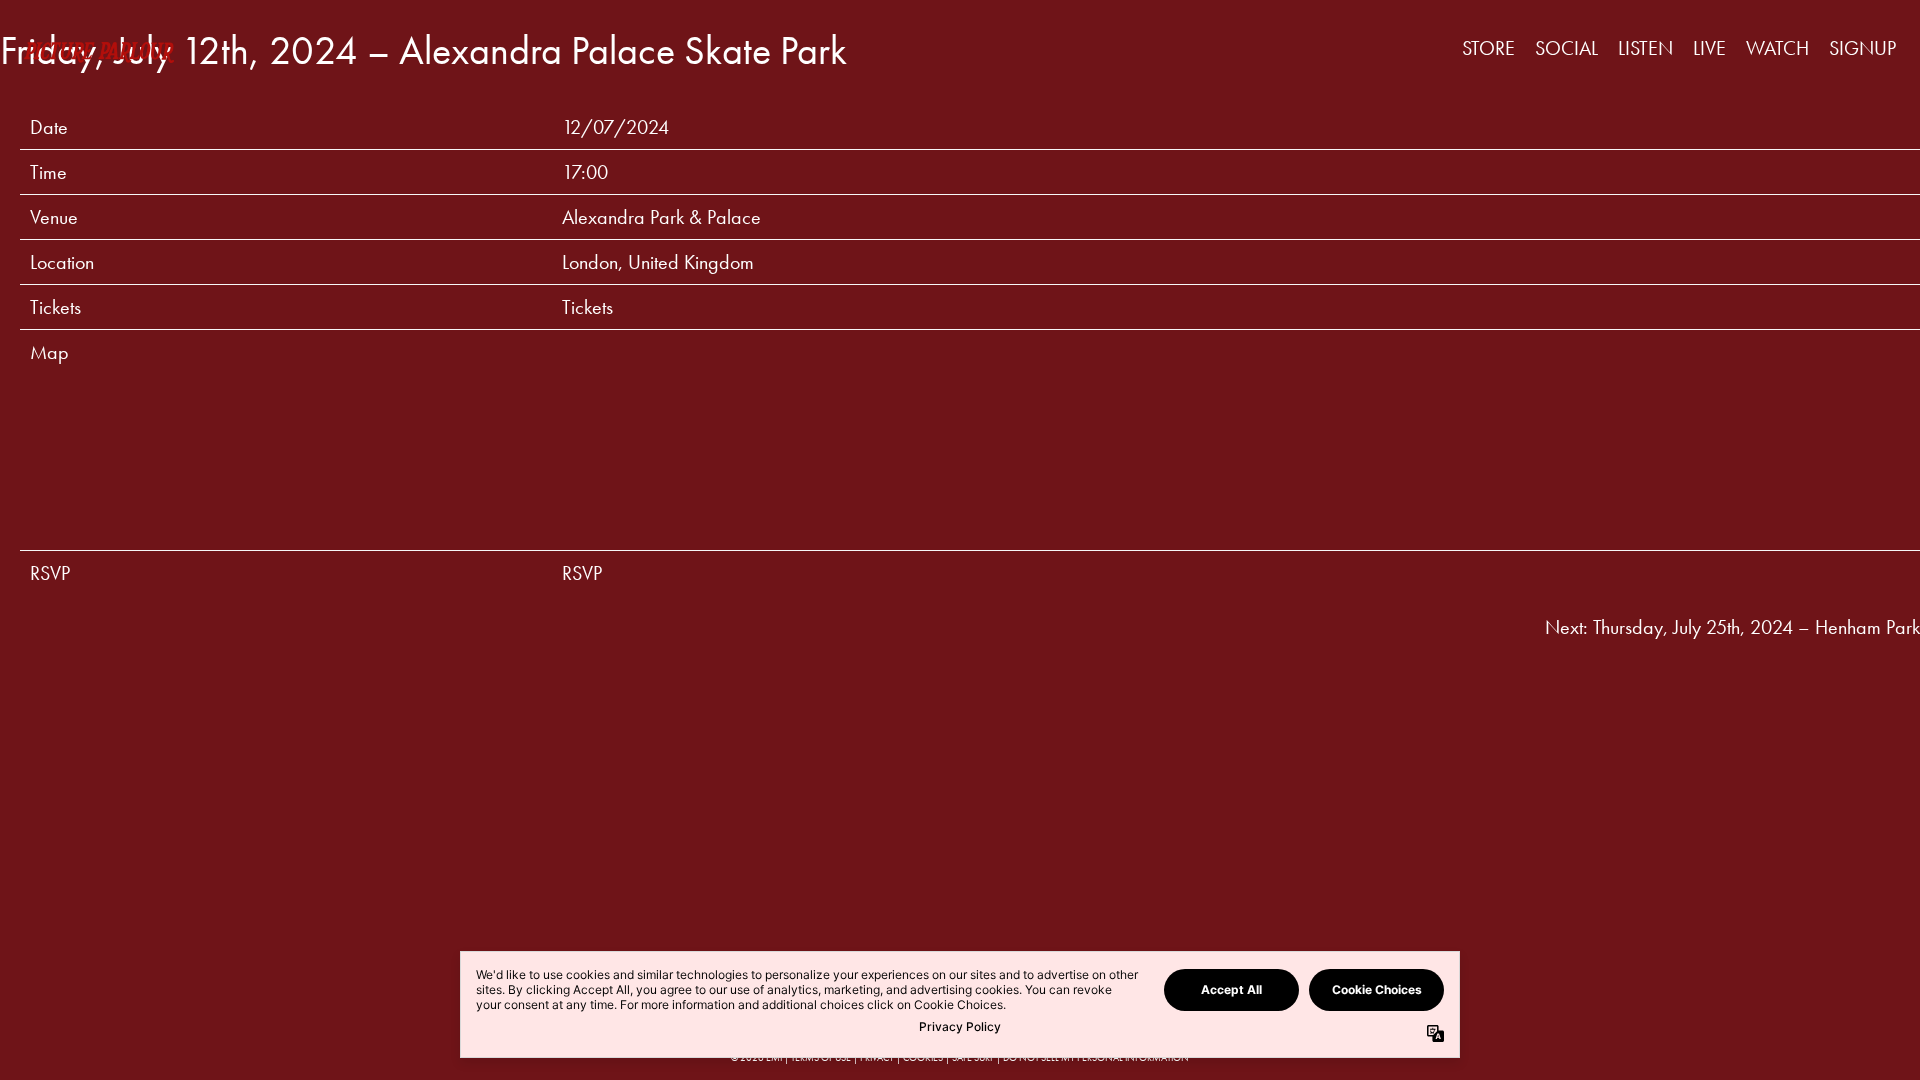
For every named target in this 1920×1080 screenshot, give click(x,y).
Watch (1777, 48)
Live (1709, 48)
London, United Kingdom (658, 262)
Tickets (587, 307)
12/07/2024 (615, 127)
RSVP (582, 573)
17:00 (585, 172)
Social (1566, 48)
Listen (1645, 48)
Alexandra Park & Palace (661, 217)
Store (1488, 48)
